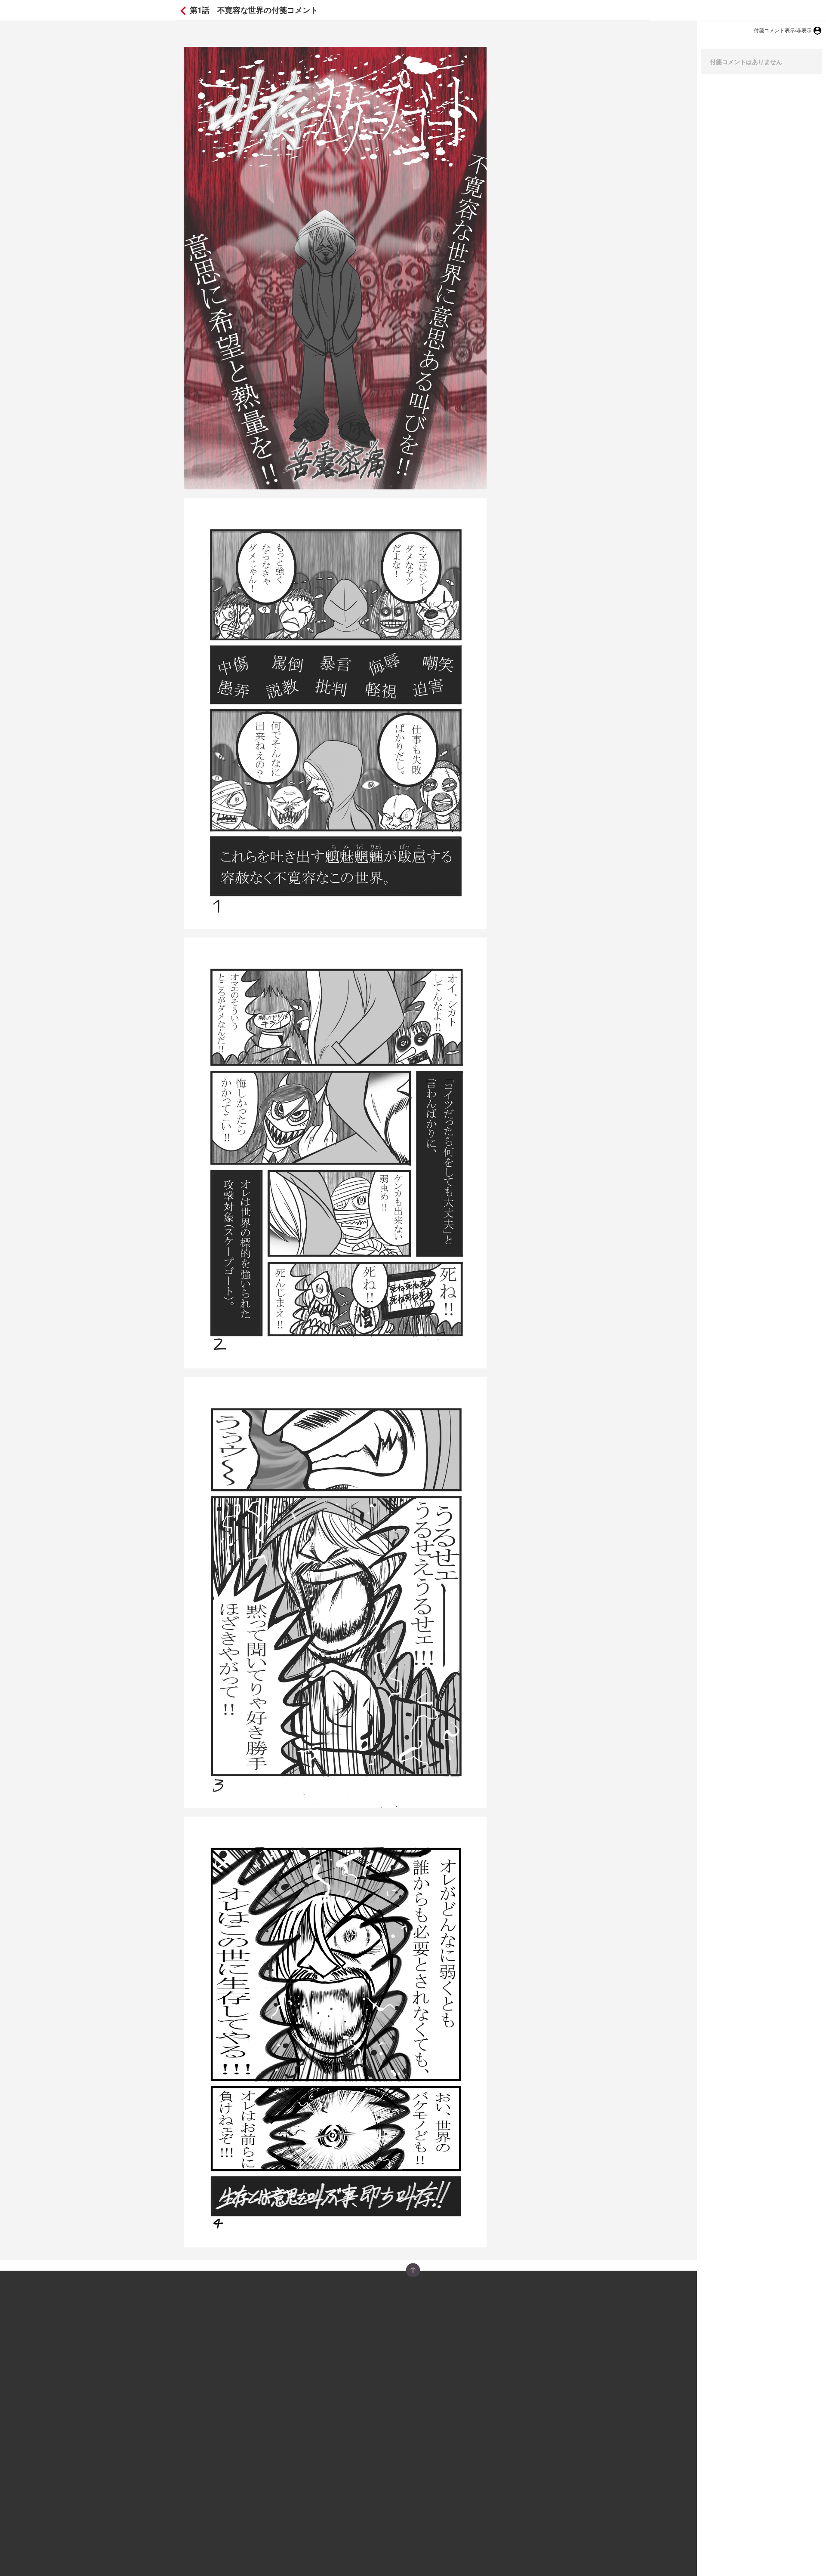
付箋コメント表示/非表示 (783, 30)
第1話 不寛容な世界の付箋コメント (253, 10)
